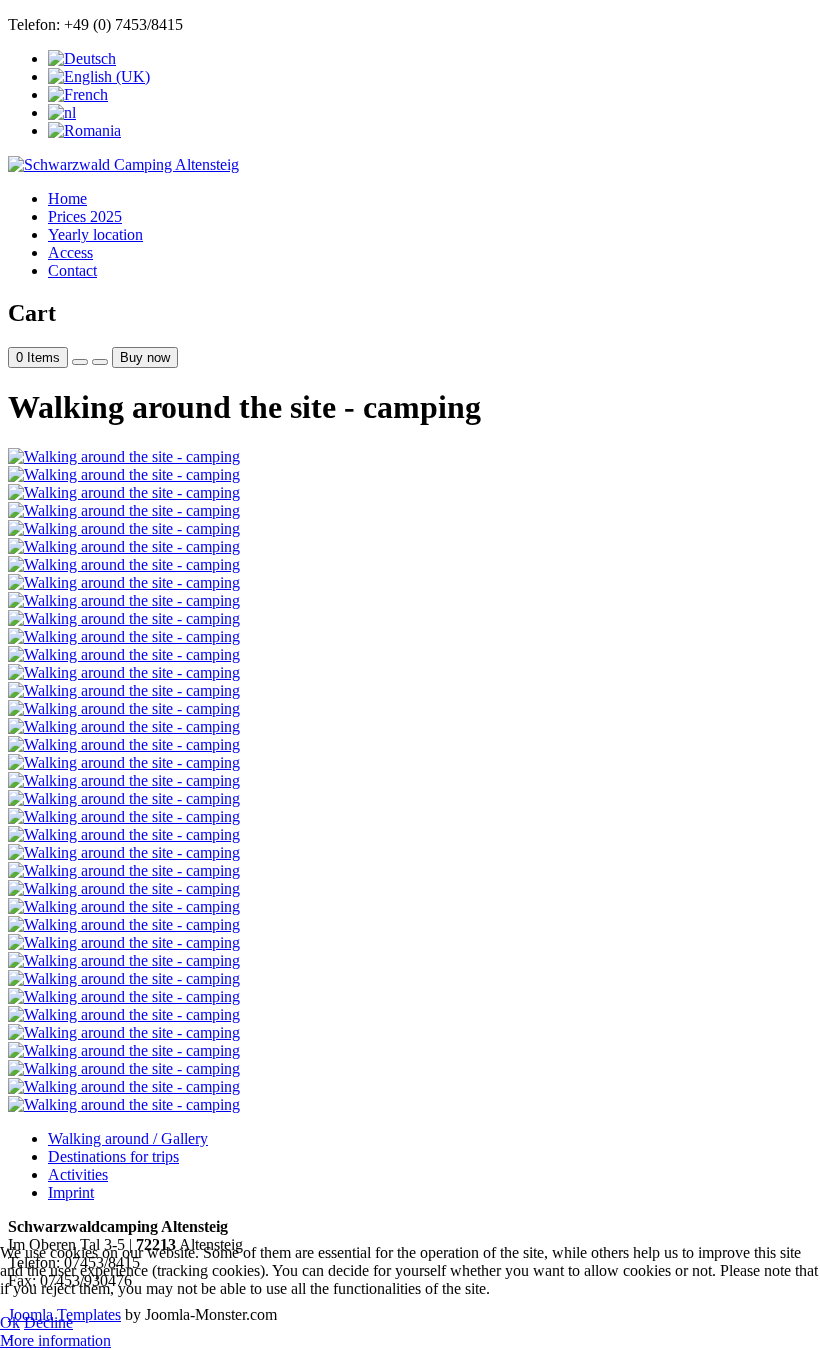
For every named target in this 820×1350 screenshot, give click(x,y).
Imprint (71, 1192)
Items (38, 357)
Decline (48, 1322)
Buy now (145, 357)
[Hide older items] (100, 362)
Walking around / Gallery (128, 1138)
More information (55, 1340)
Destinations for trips (113, 1156)
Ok (10, 1322)
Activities (78, 1174)
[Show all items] (80, 362)
